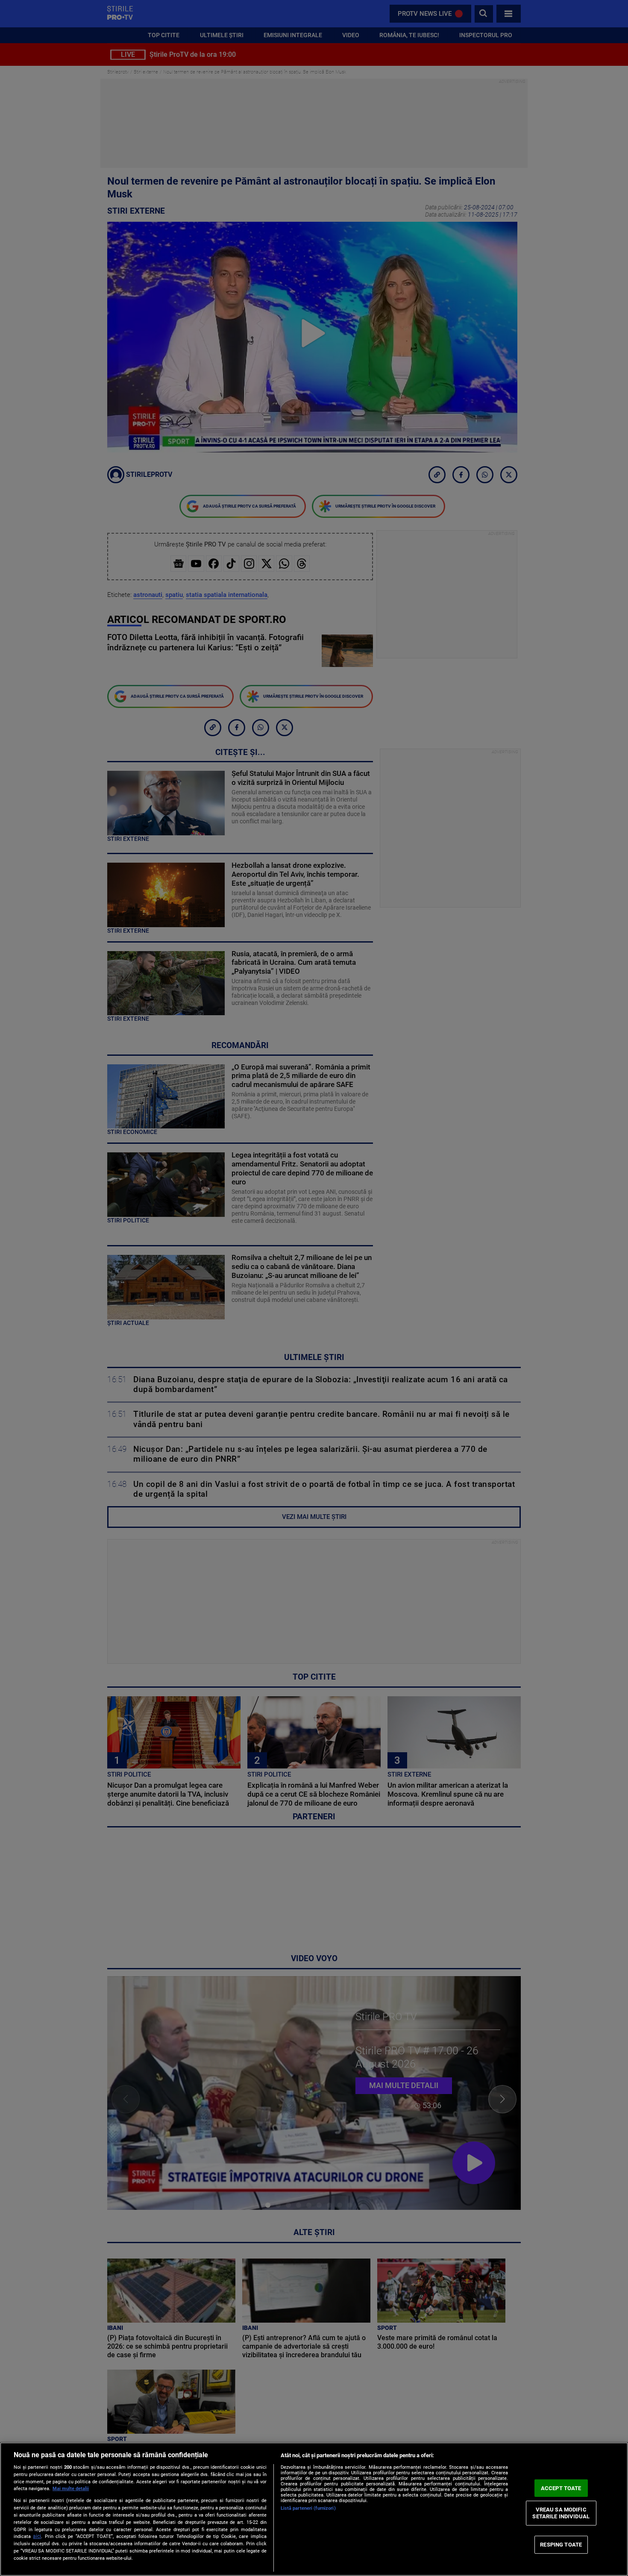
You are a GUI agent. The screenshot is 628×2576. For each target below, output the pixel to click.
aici (37, 2536)
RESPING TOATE (561, 2545)
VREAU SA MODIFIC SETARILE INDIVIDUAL (561, 2513)
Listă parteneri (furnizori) (308, 2508)
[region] (314, 2509)
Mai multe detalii (71, 2489)
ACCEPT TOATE (561, 2488)
